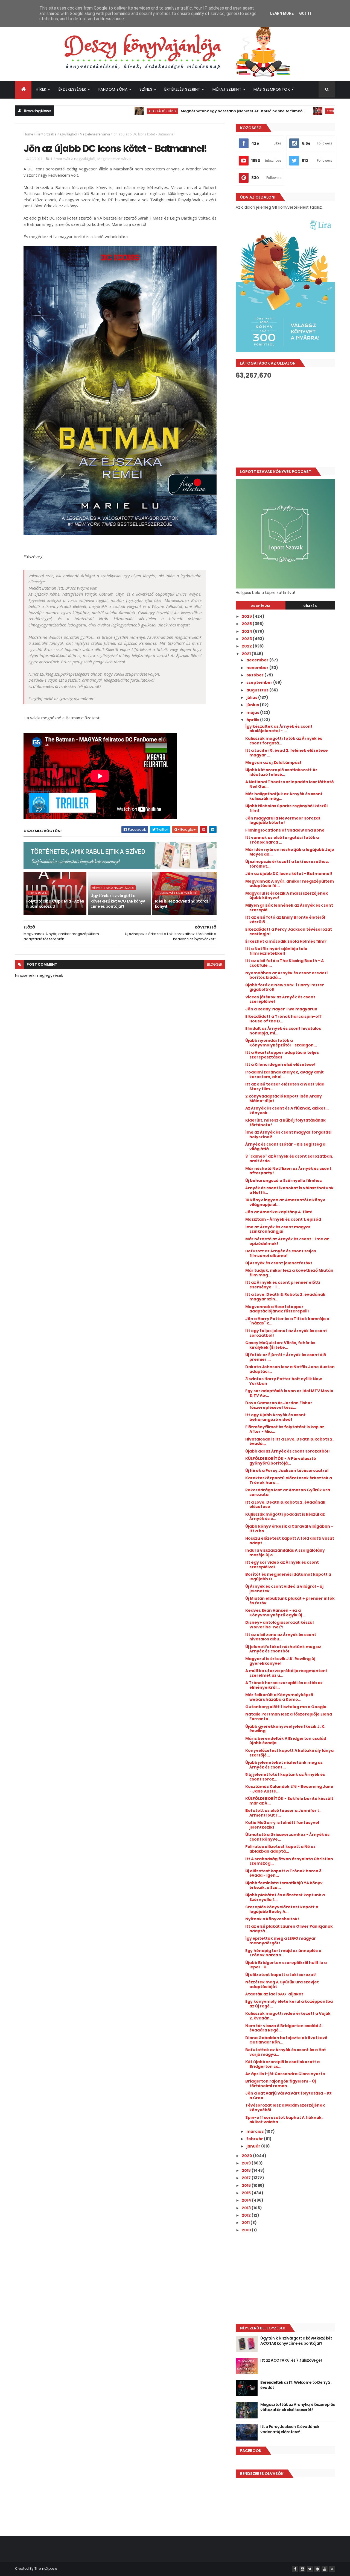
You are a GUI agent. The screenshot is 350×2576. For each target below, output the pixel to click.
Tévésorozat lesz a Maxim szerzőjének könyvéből (285, 2108)
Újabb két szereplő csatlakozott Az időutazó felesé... (281, 772)
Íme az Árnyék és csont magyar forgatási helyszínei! (288, 1135)
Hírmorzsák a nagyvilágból (56, 134)
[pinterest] (317, 2569)
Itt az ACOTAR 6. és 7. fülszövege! (291, 2360)
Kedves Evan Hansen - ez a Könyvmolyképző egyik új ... (276, 1613)
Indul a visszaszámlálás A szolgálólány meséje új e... (285, 1553)
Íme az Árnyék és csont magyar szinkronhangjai (278, 1229)
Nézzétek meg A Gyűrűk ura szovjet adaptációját (282, 1984)
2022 (247, 646)
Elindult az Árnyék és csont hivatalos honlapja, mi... (283, 1031)
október (255, 675)
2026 (247, 616)
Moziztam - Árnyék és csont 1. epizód (283, 1219)
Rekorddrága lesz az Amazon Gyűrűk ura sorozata (288, 1492)
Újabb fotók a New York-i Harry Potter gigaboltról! (285, 987)
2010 (247, 2230)
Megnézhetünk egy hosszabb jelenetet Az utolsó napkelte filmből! (187, 111)
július (252, 697)
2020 (247, 2156)
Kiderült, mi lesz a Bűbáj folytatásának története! (285, 1123)
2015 (247, 2193)
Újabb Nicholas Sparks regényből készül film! (286, 808)
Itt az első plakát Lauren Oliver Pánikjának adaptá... (289, 1929)
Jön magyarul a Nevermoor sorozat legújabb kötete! (283, 820)
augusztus (258, 690)
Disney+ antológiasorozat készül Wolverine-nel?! (279, 1625)
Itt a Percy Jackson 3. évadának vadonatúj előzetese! (290, 2429)
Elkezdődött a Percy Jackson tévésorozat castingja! (289, 932)
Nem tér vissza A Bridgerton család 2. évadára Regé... (284, 2028)
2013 (247, 2208)
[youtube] (325, 2569)
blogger (215, 964)
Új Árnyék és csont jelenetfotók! (279, 1263)
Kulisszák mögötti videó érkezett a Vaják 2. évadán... (288, 2016)
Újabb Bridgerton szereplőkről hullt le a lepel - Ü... (286, 1965)
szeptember (260, 682)
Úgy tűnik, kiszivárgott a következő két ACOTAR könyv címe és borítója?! (118, 901)
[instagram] (302, 2569)
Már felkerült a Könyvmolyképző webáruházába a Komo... (279, 1697)
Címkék (310, 606)
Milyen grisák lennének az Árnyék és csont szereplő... (289, 908)
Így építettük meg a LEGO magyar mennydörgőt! (281, 1941)
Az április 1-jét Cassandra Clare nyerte (285, 2074)
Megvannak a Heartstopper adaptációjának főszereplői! (277, 1309)
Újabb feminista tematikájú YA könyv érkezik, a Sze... (284, 1885)
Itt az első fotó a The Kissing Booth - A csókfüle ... (285, 963)
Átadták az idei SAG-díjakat (274, 1994)
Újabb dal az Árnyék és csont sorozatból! (288, 1451)
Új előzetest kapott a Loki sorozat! (281, 1975)
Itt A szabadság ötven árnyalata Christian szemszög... (289, 1861)
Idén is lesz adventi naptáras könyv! (182, 904)
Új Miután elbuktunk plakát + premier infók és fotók (290, 1601)
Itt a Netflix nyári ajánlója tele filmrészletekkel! (276, 951)
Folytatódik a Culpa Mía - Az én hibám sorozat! (55, 904)
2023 (247, 639)
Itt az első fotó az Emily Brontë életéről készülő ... (285, 920)
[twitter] (310, 2569)
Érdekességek (72, 89)
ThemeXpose (46, 2568)
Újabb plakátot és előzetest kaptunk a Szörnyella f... (285, 1897)
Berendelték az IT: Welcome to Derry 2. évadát (296, 2385)
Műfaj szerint (227, 89)
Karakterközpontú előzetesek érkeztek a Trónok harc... (289, 1480)
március (255, 2131)
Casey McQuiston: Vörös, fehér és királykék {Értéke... (280, 1345)
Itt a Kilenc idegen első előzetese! (280, 1064)
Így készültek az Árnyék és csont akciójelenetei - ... (279, 729)
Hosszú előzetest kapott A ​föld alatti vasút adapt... (290, 1541)
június (253, 705)
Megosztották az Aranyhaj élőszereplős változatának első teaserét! (297, 2407)
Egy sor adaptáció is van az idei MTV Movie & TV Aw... (289, 1393)
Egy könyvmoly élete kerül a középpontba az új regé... (289, 2004)
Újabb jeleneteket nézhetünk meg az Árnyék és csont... (284, 1765)
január (254, 2146)
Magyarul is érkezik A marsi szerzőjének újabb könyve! (287, 896)
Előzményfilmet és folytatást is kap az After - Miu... (285, 1429)
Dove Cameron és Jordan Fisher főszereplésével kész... (279, 1405)
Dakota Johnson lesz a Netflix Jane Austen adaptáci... (290, 1369)
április (253, 720)
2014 (247, 2200)
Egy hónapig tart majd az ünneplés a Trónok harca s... (283, 1953)
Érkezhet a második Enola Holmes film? (286, 941)
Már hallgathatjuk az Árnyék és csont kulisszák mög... (284, 796)
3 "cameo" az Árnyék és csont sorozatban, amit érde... (289, 1159)
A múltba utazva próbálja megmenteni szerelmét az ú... (286, 1673)
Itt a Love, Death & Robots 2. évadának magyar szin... (285, 1297)
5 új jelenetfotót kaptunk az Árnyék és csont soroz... (285, 1777)
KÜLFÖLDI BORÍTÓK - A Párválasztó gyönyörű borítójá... (281, 1461)
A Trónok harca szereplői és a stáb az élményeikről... (284, 1685)
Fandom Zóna (113, 89)
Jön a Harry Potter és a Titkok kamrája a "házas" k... (287, 1321)
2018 (247, 2170)
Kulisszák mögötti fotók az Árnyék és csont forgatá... (284, 741)
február (255, 2139)
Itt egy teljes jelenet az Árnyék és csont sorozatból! (286, 1333)
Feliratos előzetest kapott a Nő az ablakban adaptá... (280, 1849)
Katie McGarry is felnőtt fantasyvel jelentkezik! (282, 1825)
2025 (247, 624)
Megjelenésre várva (95, 134)
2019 (247, 2163)
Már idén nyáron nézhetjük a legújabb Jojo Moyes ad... (290, 852)
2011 (246, 2223)
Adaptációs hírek (107, 111)
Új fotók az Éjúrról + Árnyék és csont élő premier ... (286, 1357)
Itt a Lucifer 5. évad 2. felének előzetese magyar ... (287, 753)
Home (28, 134)
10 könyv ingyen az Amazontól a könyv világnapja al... (285, 1202)
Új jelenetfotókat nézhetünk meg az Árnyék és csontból (283, 1649)
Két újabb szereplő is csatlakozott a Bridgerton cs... (282, 2064)
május (253, 712)
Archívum (261, 606)
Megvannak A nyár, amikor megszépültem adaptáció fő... (290, 884)
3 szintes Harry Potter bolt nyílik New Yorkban (284, 1381)
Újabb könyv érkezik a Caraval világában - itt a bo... (289, 1529)
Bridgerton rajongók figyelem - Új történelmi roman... (281, 2083)
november (258, 668)
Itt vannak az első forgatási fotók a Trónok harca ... (282, 840)
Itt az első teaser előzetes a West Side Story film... (285, 1086)
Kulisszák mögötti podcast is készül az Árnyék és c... (285, 1517)
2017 (247, 2178)
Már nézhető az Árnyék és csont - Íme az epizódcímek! (287, 1241)
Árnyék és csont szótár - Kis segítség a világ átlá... (285, 1147)
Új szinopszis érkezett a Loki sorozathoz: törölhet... (287, 864)
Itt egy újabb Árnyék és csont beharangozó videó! (275, 1417)
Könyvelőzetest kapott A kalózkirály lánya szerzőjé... (289, 1753)
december (258, 660)
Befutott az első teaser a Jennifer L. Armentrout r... (283, 1813)
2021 (247, 654)
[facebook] (295, 2569)
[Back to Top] (332, 2569)
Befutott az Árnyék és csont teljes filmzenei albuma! (281, 1253)
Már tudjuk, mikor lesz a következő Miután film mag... (289, 1273)
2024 (247, 631)
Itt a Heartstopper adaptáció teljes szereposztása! (282, 1055)
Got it (305, 13)
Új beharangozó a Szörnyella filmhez (284, 1181)
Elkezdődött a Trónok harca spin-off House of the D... (284, 1019)
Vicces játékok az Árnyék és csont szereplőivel (280, 999)
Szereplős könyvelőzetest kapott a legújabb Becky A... (282, 1909)
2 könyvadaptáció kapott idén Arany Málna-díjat (284, 1098)
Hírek (41, 89)
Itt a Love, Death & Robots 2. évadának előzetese (285, 1505)
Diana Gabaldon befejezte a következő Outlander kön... (286, 2040)
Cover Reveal (282, 111)
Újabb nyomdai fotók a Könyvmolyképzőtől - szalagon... (281, 1043)
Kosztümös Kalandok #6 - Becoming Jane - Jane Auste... (289, 1789)
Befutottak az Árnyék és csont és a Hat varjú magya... (286, 2052)
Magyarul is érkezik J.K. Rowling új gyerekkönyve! (280, 1661)
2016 (247, 2185)
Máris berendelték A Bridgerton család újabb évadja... (286, 1741)
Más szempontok (272, 89)
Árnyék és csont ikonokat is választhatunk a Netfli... (289, 1190)
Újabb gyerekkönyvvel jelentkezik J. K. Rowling (285, 1729)
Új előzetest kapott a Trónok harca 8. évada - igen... (284, 1873)
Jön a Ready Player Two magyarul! (281, 1009)
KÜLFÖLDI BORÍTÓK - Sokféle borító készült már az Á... (289, 1801)
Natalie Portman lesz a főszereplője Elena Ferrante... (289, 1716)
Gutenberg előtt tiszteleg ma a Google (286, 1707)
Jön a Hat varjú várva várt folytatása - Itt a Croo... (288, 2096)
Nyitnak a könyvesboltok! (272, 1919)
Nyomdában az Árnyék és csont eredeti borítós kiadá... (286, 975)
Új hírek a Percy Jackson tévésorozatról (287, 1471)
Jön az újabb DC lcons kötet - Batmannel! (289, 874)
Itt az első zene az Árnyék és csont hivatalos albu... (281, 1637)
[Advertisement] (285, 423)
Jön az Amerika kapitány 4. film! (279, 1212)
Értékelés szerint (182, 89)
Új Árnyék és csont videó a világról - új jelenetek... (284, 1589)
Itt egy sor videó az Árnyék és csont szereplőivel (282, 1565)
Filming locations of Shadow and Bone (285, 830)
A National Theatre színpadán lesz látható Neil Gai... (290, 784)
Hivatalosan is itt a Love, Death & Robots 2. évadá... (289, 1441)
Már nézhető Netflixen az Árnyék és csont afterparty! (288, 1171)
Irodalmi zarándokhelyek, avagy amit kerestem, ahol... (285, 1074)
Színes (146, 89)
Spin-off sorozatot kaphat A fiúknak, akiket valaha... (284, 2120)
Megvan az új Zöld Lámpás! (273, 762)
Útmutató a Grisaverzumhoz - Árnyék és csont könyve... (287, 1837)
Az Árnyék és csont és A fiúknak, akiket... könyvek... (287, 1110)
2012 (247, 2215)
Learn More (282, 13)
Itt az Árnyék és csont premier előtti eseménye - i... (283, 1285)
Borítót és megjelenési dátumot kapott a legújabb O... (288, 1577)
